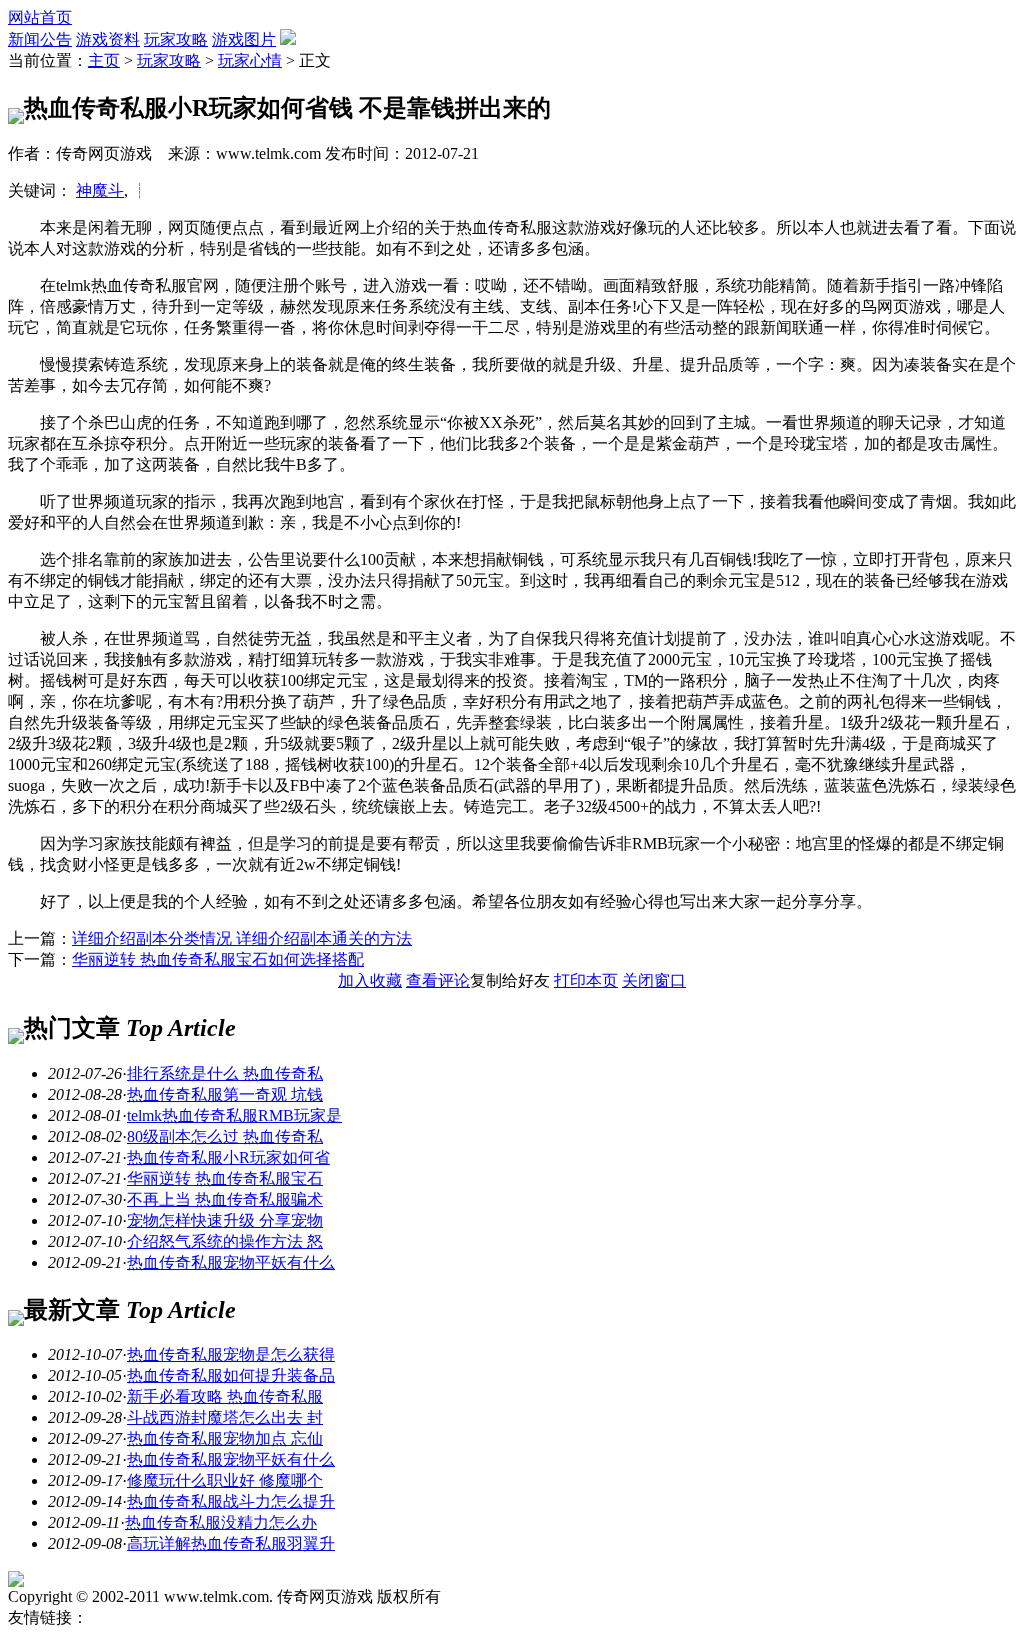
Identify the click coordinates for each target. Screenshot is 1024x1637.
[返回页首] (16, 1581)
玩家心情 (250, 60)
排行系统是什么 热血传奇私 (225, 1073)
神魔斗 (100, 190)
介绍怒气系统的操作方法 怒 (225, 1241)
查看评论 (438, 980)
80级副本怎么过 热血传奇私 (225, 1136)
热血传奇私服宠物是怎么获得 (231, 1354)
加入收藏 (370, 980)
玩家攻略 (176, 39)
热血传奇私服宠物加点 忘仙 (225, 1438)
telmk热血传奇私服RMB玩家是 (234, 1115)
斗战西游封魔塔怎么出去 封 (225, 1417)
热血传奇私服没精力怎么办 (221, 1522)
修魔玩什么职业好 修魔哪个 (225, 1480)
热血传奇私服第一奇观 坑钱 (225, 1094)
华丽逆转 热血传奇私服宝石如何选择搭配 (218, 959)
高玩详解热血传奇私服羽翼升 (231, 1543)
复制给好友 (510, 980)
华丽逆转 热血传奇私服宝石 (225, 1178)
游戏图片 (244, 39)
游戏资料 (108, 39)
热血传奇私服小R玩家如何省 (228, 1157)
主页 (104, 60)
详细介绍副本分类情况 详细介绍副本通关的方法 (242, 938)
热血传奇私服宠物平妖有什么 (231, 1262)
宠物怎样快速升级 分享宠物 (225, 1220)
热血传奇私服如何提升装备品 (231, 1375)
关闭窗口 (654, 980)
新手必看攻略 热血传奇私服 (225, 1396)
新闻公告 (40, 39)
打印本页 (586, 980)
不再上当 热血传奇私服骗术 (225, 1199)
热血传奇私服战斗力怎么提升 (231, 1501)
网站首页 (40, 17)
